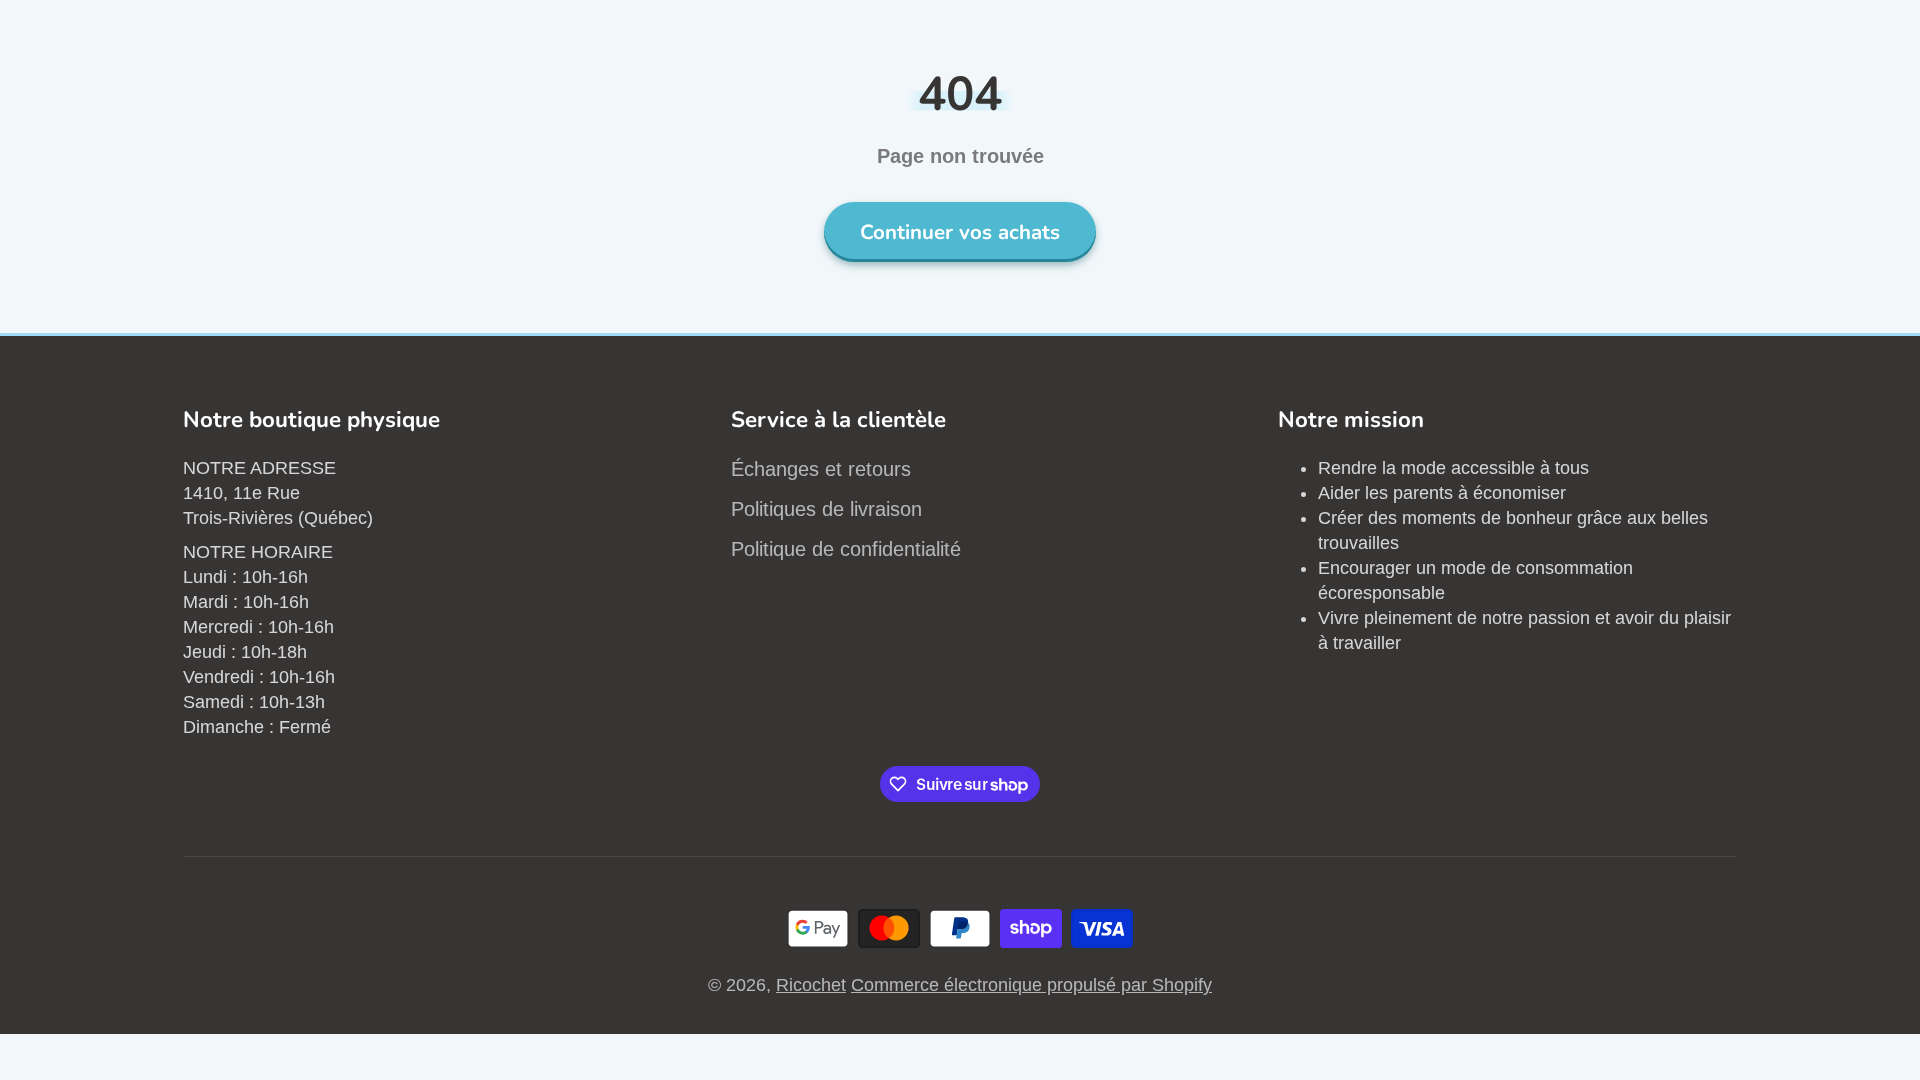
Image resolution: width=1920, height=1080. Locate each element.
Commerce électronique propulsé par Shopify (1031, 985)
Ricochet (811, 985)
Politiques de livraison (826, 509)
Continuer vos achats (960, 232)
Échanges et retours (821, 469)
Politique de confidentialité (846, 549)
